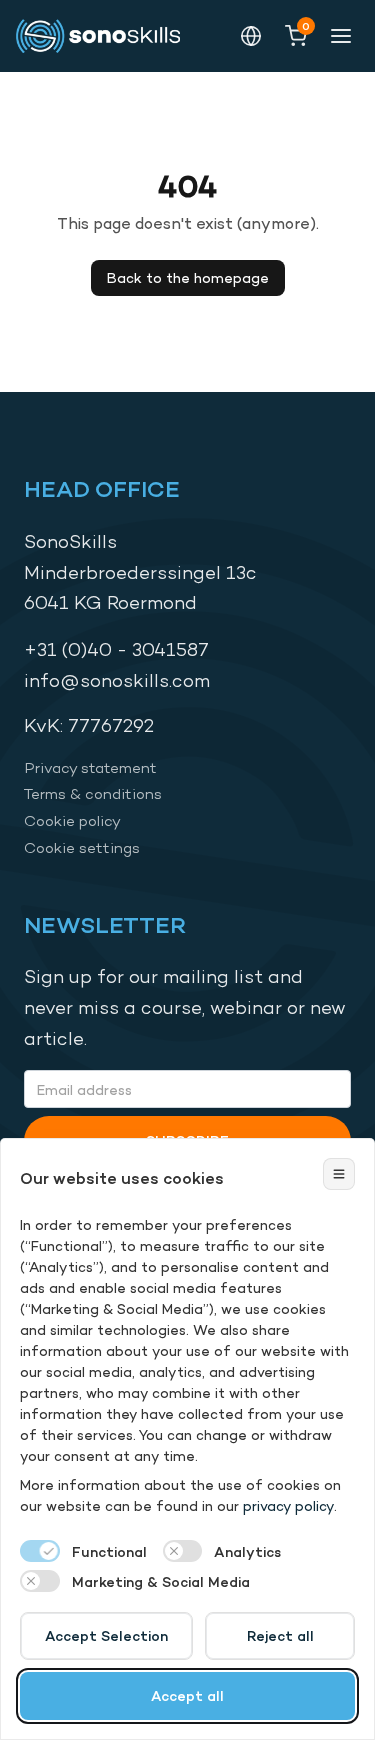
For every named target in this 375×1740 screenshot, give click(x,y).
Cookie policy (72, 820)
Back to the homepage (188, 277)
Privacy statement (90, 767)
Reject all (280, 1635)
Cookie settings (82, 847)
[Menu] (341, 36)
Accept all (187, 1695)
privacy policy (288, 1505)
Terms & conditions (93, 793)
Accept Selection (106, 1635)
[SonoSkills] (106, 36)
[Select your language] (251, 36)
